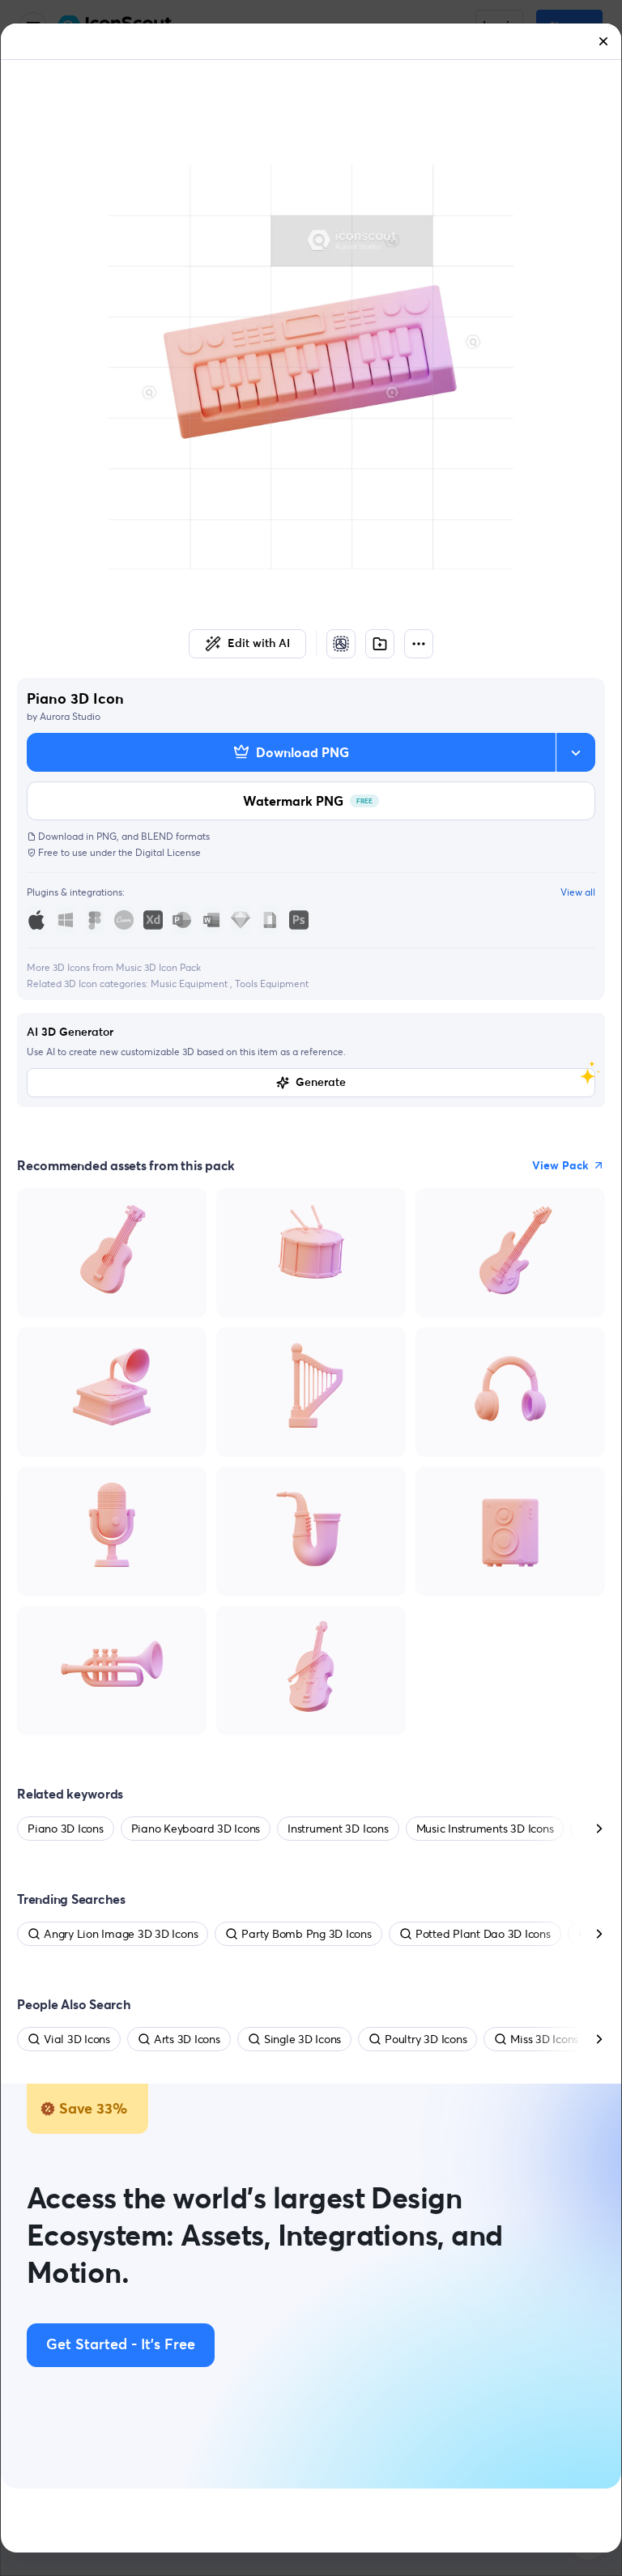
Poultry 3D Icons (426, 2039)
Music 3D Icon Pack (158, 967)
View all (578, 892)
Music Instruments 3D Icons (485, 1829)
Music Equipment (190, 984)
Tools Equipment (272, 984)
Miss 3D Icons (544, 2039)
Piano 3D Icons (66, 1829)
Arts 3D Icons (187, 2039)
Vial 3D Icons (77, 2039)
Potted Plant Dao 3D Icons (483, 1934)
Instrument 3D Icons (338, 1829)
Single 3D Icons (302, 2039)
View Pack (560, 1165)
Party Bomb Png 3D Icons (306, 1934)
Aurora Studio (70, 716)
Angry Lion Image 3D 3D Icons (121, 1934)
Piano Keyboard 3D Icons (196, 1829)
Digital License (168, 852)
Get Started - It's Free (121, 2345)
